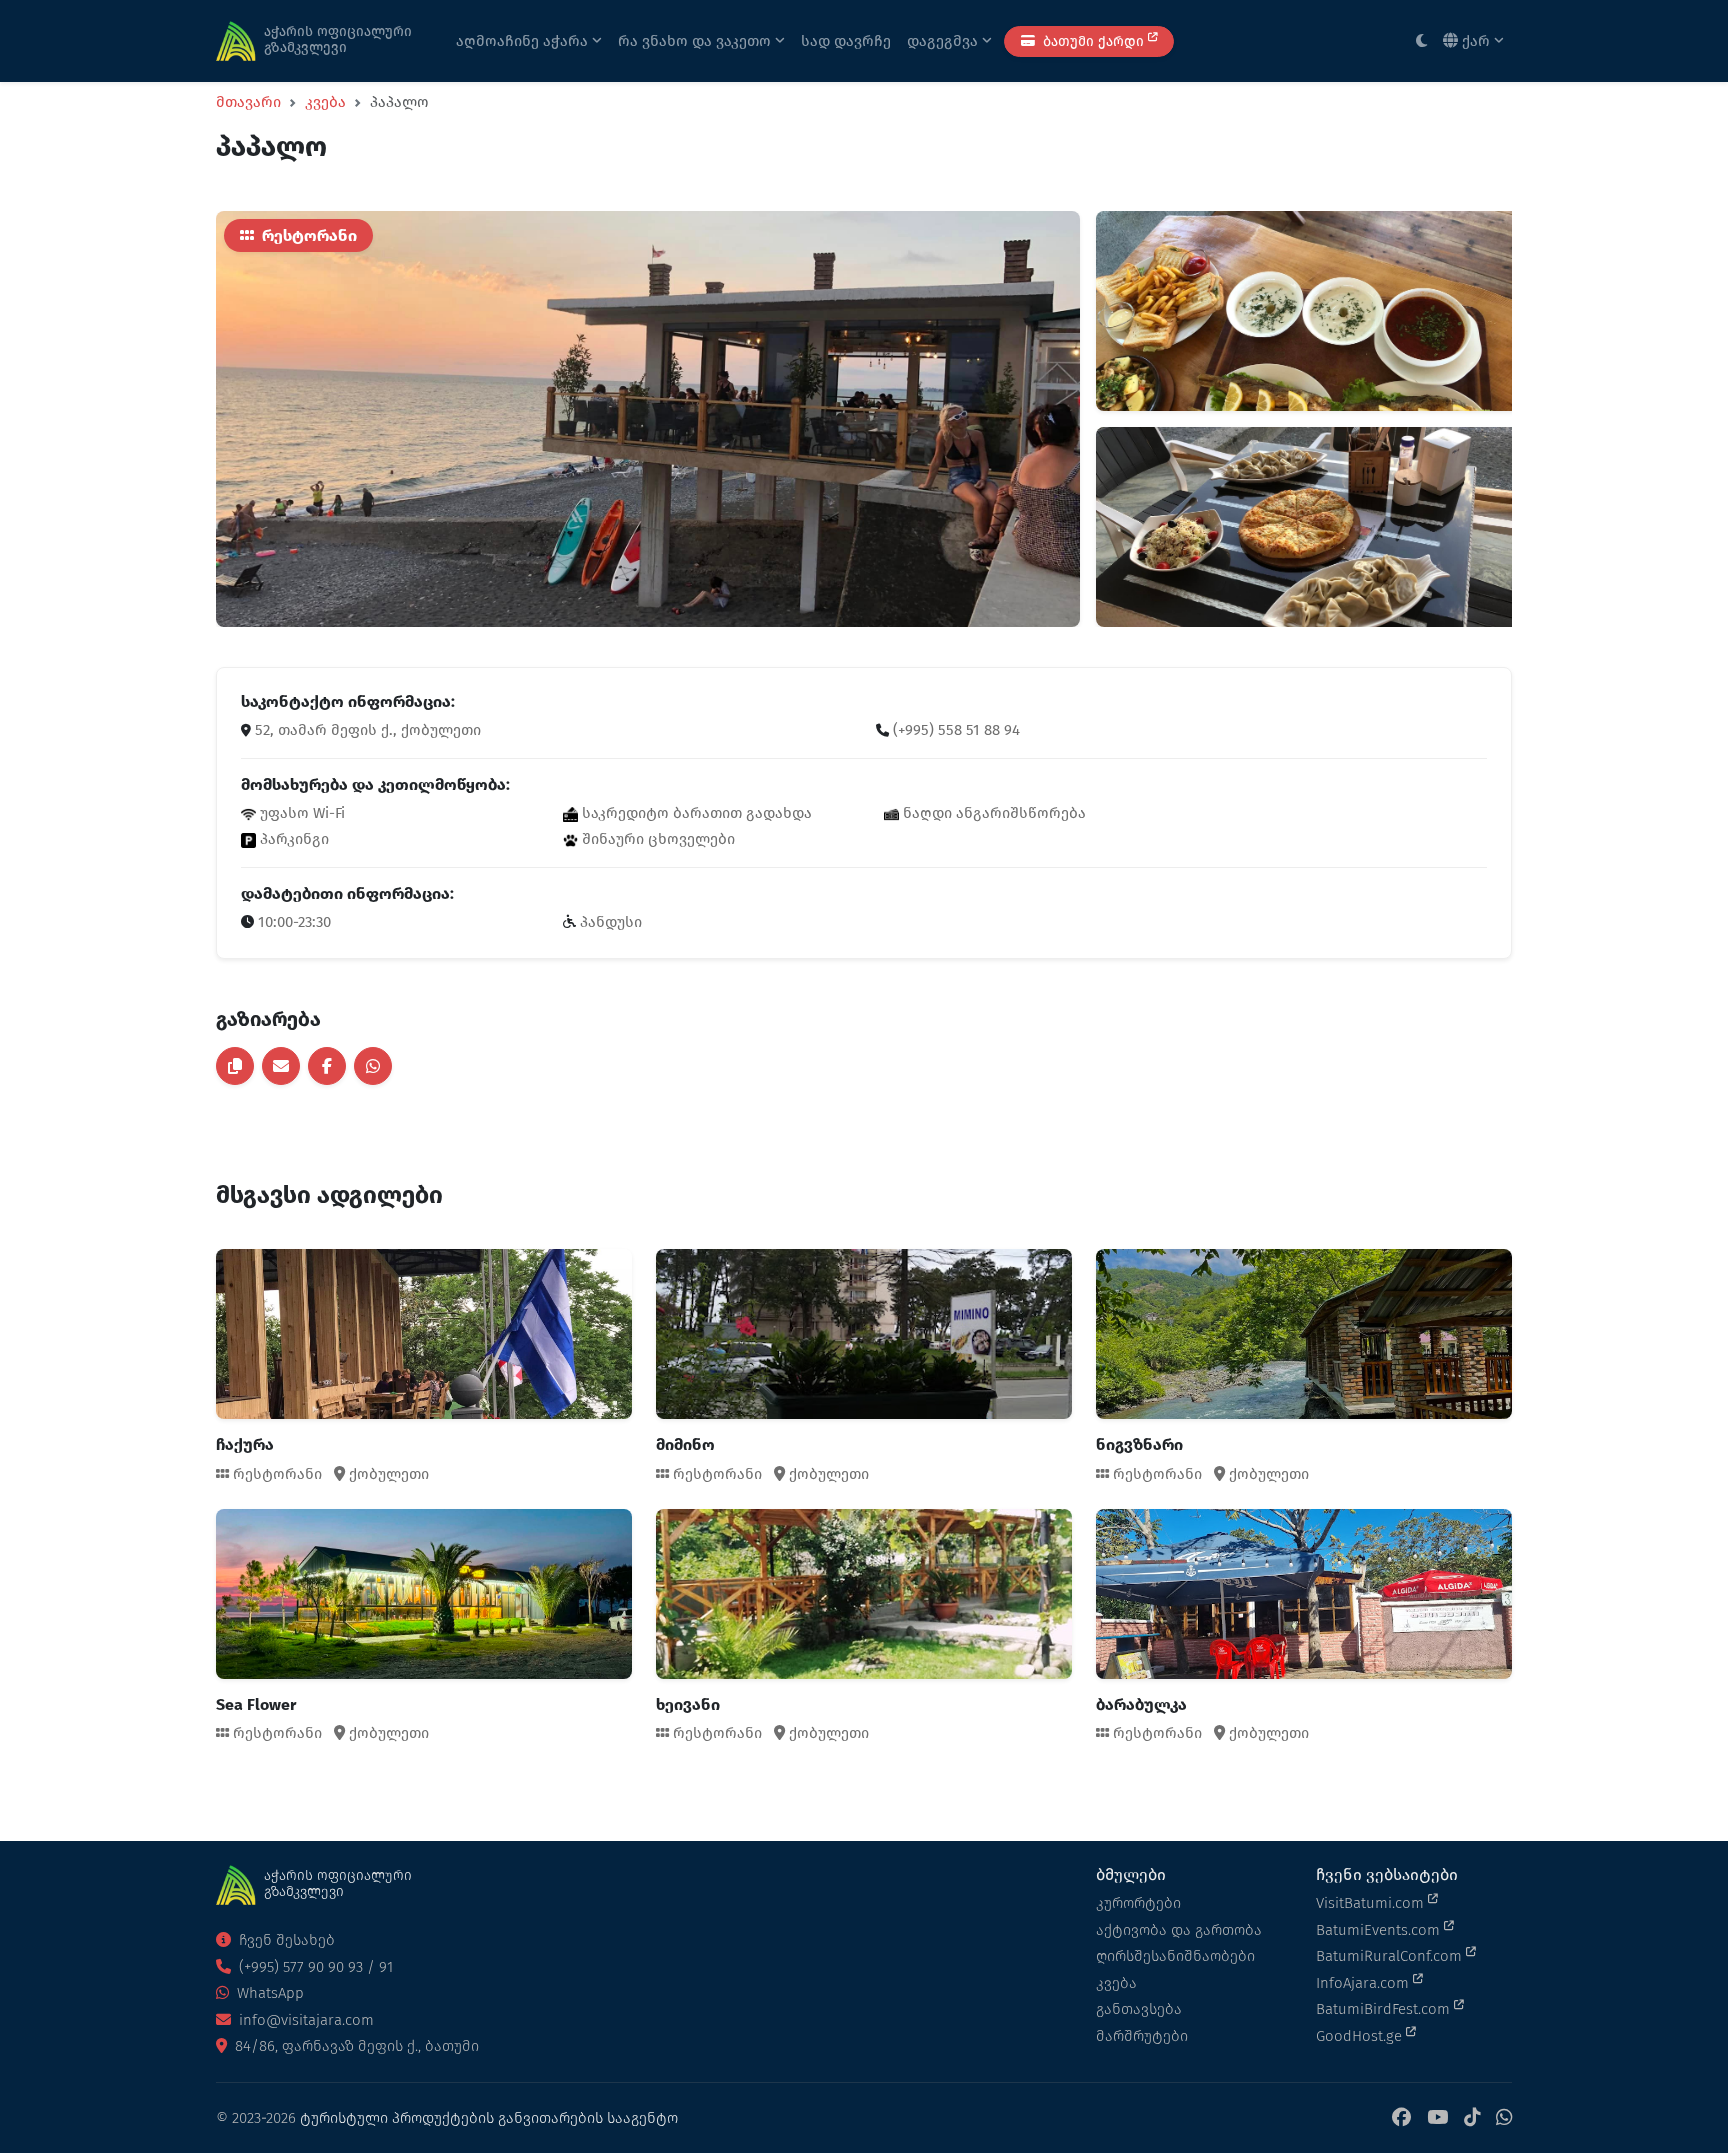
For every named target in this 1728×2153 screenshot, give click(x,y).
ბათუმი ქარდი (1093, 41)
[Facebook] (1401, 2118)
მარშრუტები (1142, 2036)
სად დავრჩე (846, 41)
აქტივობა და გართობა (1179, 1930)
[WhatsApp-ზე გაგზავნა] (373, 1066)
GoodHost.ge (1361, 2036)
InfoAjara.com (1364, 1983)
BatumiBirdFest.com (1385, 2009)
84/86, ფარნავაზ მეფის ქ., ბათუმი (355, 2046)
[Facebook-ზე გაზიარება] (327, 1066)
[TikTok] (1472, 2118)
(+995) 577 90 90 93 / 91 (314, 1967)
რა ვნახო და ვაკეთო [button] (696, 41)
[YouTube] (1437, 2118)
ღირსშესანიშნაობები (1175, 1956)
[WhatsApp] (1504, 2118)
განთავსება (1139, 2009)
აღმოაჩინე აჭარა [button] (524, 41)
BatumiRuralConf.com (1391, 1956)
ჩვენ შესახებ (285, 1940)
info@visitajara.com (304, 2020)
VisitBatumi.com (1372, 1903)
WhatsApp (268, 1993)
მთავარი (248, 102)
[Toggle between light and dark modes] (1421, 41)
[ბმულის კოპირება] (235, 1066)
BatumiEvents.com (1380, 1930)
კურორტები (1138, 1903)
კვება (325, 102)
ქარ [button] (1476, 41)
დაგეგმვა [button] (944, 41)
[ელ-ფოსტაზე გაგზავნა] (281, 1066)
